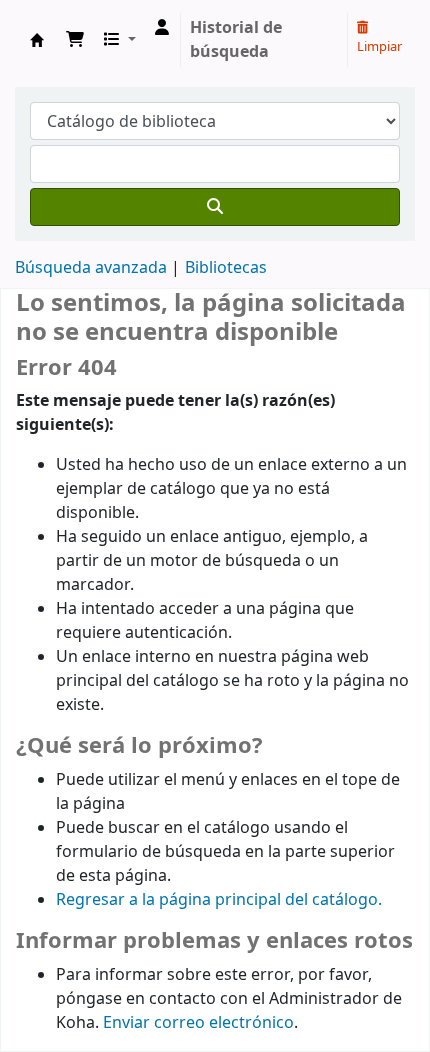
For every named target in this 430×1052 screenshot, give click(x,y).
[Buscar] (215, 207)
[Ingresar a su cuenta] (162, 28)
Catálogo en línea (37, 40)
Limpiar (379, 46)
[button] (75, 40)
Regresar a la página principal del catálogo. (219, 900)
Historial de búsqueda (236, 40)
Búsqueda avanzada (91, 268)
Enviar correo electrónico (198, 1023)
